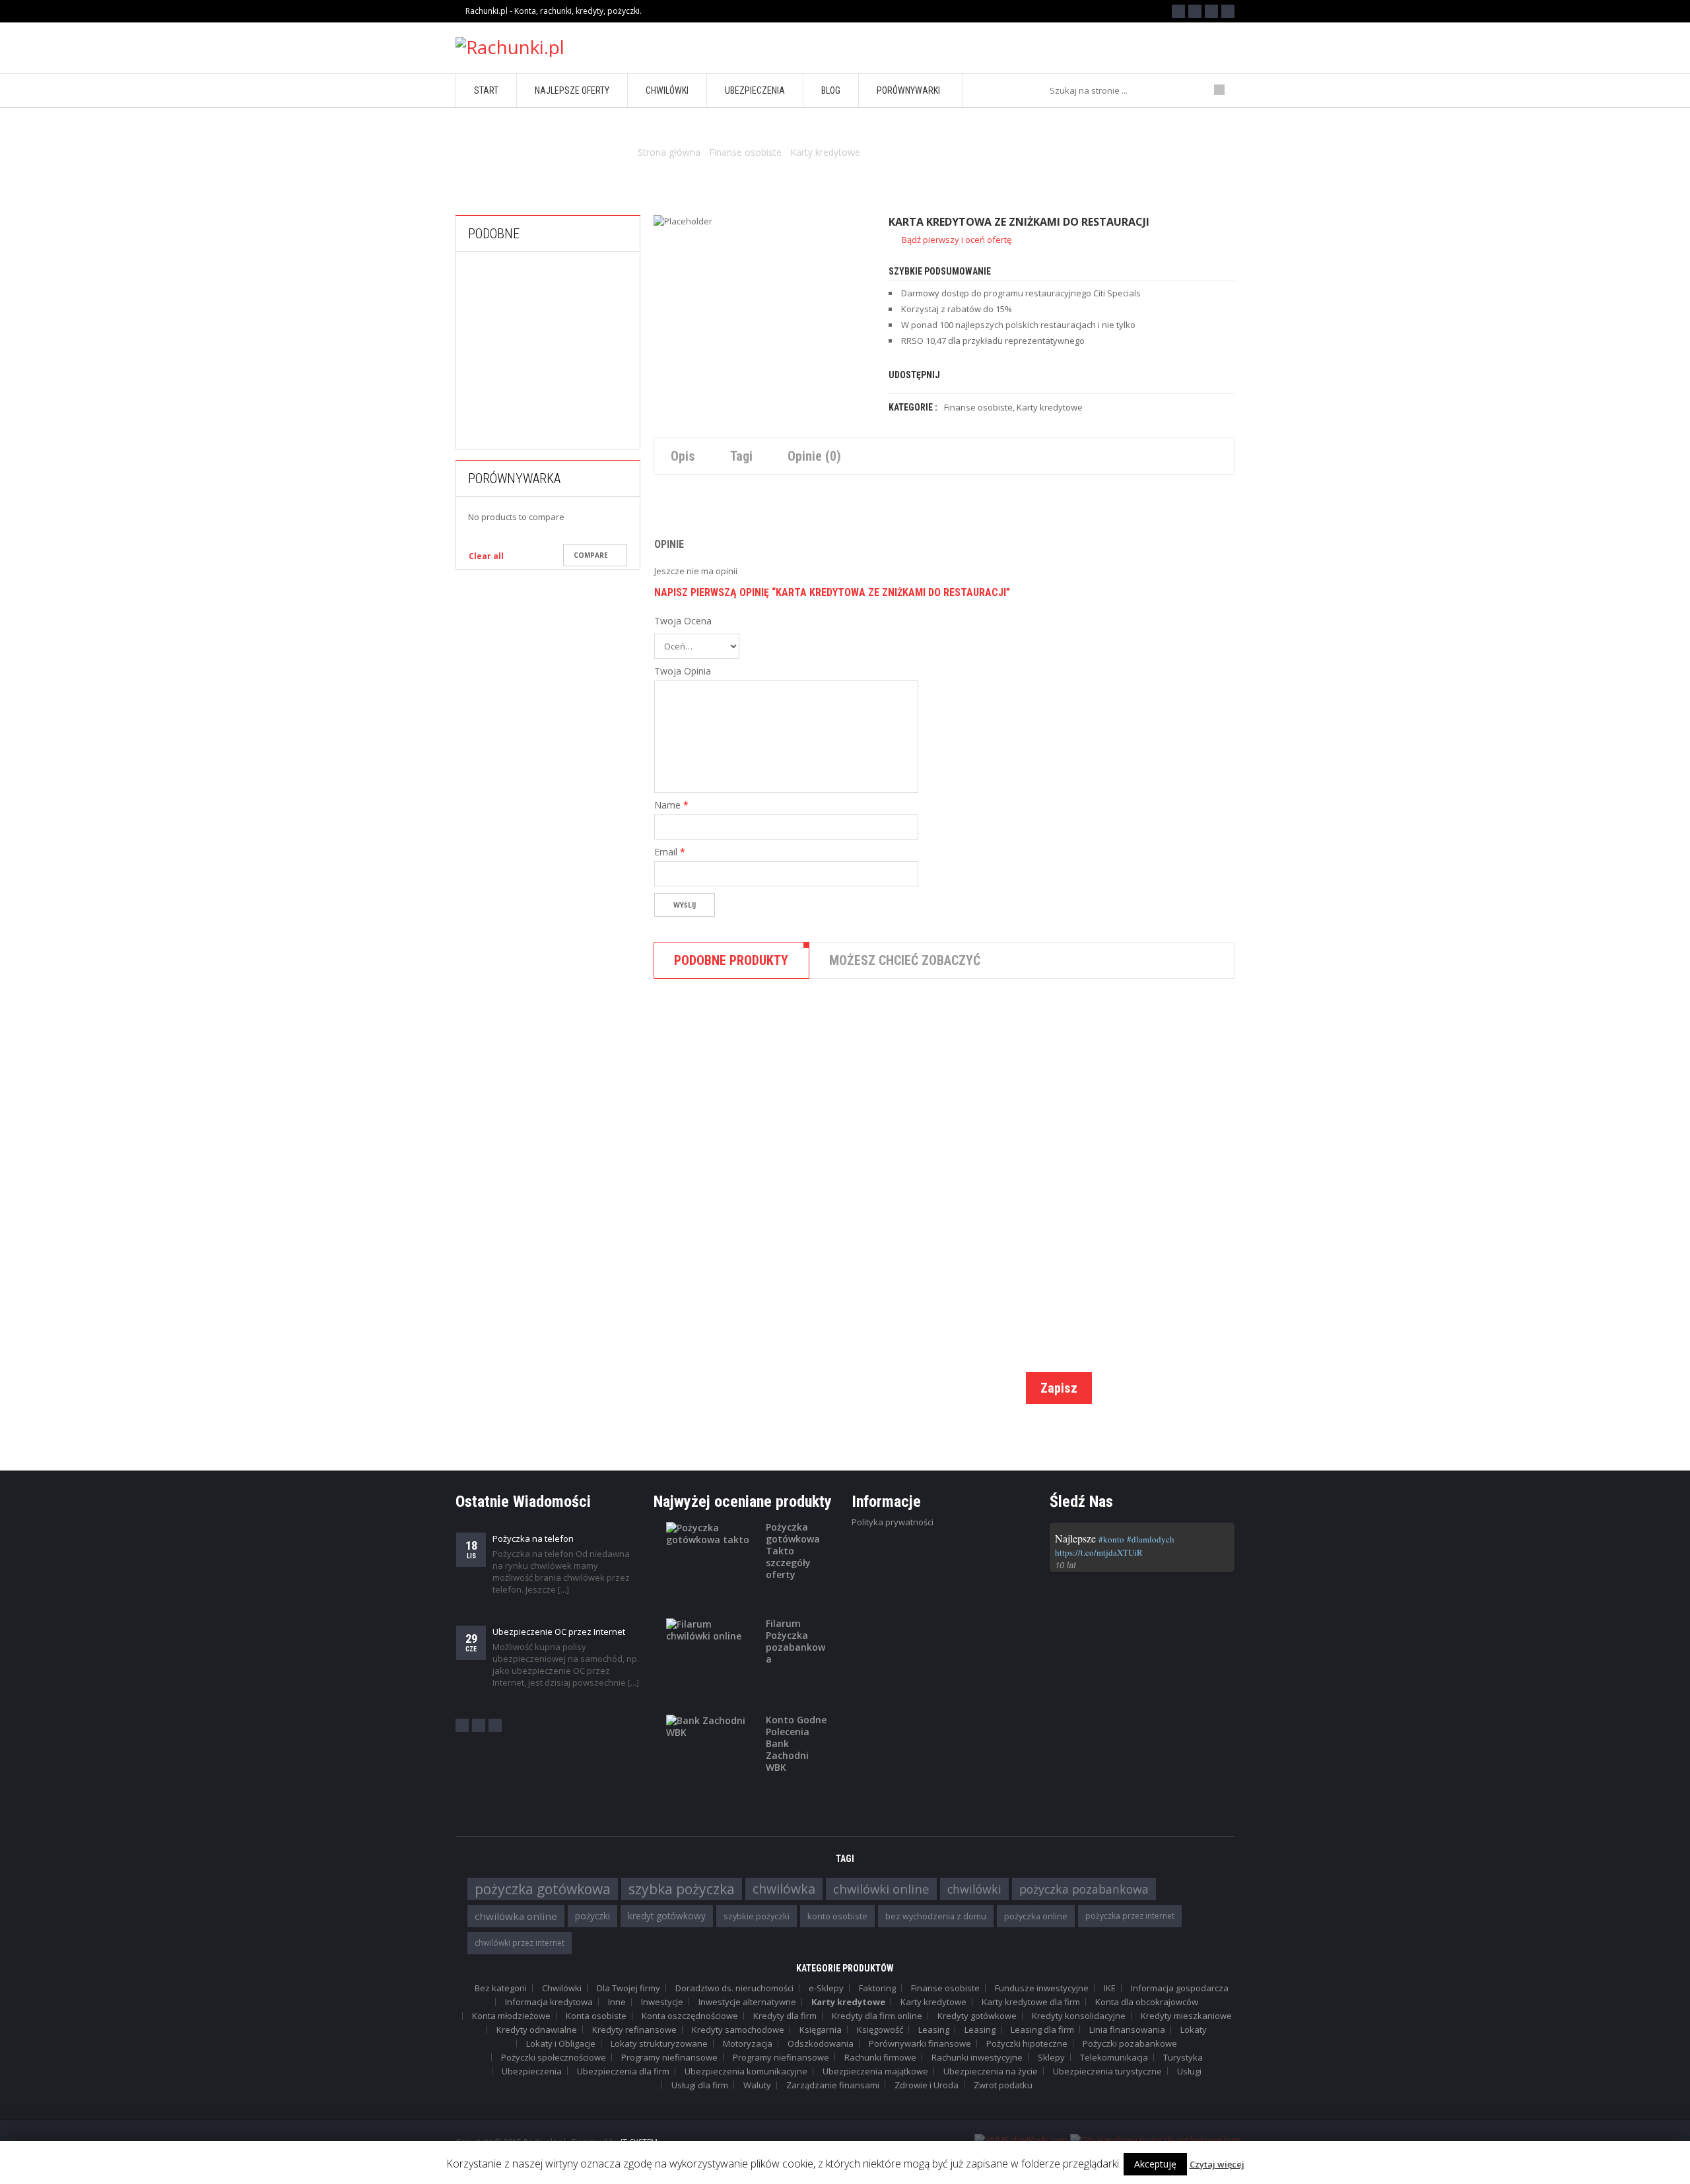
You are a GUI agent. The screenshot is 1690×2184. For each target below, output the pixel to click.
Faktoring (877, 1988)
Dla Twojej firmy (628, 1988)
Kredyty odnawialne (537, 2030)
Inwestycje (662, 2002)
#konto (1111, 1539)
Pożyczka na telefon (533, 1539)
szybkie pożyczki (757, 1916)
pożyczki (592, 1916)
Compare (591, 555)
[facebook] (462, 1725)
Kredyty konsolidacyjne (1079, 2016)
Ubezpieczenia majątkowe (875, 2071)
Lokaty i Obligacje (561, 2043)
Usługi (1189, 2071)
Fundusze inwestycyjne (1042, 1988)
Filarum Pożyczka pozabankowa (795, 1641)
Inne (617, 2002)
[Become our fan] (1178, 11)
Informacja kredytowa (549, 2002)
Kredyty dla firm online (877, 2016)
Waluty (757, 2085)
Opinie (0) (814, 456)
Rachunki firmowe (880, 2057)
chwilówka (784, 1889)
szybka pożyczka (682, 1889)
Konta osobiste (596, 2016)
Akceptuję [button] (1155, 2164)
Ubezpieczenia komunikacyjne (746, 2071)
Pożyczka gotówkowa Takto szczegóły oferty (793, 1551)
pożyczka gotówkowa (543, 1889)
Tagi (741, 456)
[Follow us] (1195, 11)
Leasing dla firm (1042, 2030)
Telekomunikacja (1114, 2057)
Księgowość (880, 2030)
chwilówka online (516, 1916)
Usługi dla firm (700, 2085)
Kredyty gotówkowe (977, 2016)
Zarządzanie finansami (833, 2085)
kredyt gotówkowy (667, 1916)
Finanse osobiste (745, 152)
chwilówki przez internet (520, 1943)
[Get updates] (1228, 11)
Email (670, 852)
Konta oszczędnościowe (690, 2016)
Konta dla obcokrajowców (1147, 2002)
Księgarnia (821, 2030)
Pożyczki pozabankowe (580, 437)
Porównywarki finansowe (920, 2043)
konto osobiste (837, 1916)
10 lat (1065, 1565)
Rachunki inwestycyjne (977, 2057)
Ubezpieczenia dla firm (623, 2071)
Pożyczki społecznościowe (554, 2057)
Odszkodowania (821, 2043)
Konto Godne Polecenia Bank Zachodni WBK (796, 1744)
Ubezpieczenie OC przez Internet (559, 1632)
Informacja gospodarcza (1180, 1988)
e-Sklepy (826, 1988)
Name (671, 805)
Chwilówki (878, 1181)
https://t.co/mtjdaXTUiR (1099, 1552)
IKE (1110, 1988)
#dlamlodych (1151, 1539)
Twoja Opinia (683, 671)
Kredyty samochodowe (738, 2030)
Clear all (486, 556)
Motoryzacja (748, 2043)
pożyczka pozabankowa (1084, 1889)
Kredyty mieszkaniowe (1186, 2016)
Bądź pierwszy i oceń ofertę (957, 240)
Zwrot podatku (1003, 2085)
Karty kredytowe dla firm (1031, 2002)
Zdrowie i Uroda (927, 2085)
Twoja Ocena (683, 621)
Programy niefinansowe (669, 2057)
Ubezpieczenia (532, 2071)
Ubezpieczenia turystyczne (1107, 2071)
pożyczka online (1036, 1916)
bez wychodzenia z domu (936, 1916)
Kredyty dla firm (785, 2016)
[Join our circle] (1211, 11)
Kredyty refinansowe (634, 2030)
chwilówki (974, 1889)
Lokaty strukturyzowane (659, 2043)
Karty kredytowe (825, 152)
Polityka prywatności (893, 1522)
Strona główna (669, 152)
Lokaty (1194, 2030)
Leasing (934, 2030)
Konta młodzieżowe (511, 2016)
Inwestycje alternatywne (747, 2002)
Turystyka (1183, 2057)
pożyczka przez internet (1130, 1916)
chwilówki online (881, 1889)
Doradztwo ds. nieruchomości (734, 1988)
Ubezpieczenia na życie (991, 2071)
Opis (683, 456)
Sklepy (1051, 2057)
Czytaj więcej (1217, 2164)
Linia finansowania (1127, 2030)
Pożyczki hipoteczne (1027, 2043)
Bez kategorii (501, 1988)
